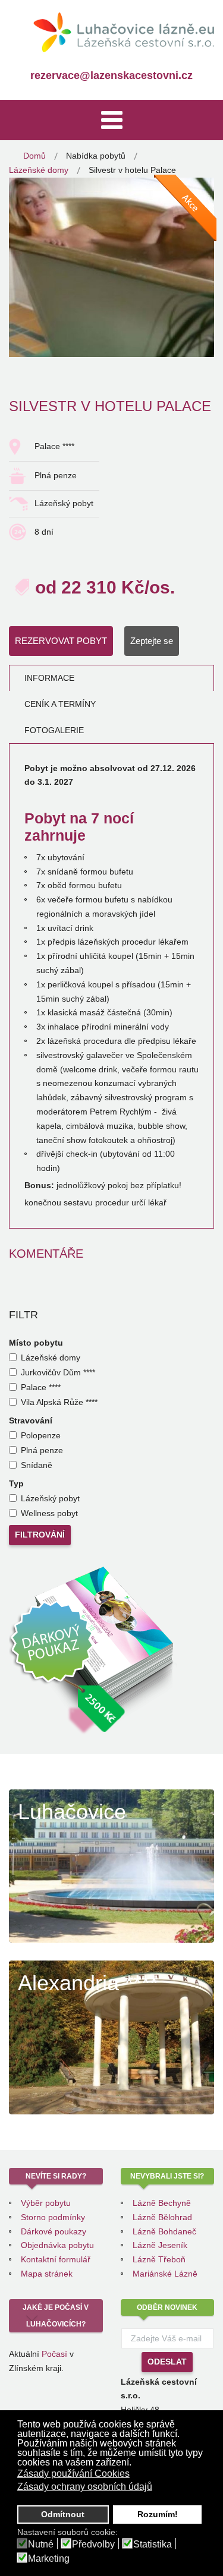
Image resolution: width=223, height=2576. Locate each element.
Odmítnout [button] (63, 2514)
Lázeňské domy (51, 1358)
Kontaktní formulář (56, 2259)
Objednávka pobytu (57, 2245)
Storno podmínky (53, 2217)
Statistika (153, 2545)
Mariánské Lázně (165, 2274)
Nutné (41, 2545)
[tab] (111, 678)
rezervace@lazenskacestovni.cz (111, 75)
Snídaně (37, 1465)
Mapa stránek (47, 2274)
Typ (16, 1483)
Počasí (54, 2354)
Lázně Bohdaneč (164, 2231)
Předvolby (93, 2545)
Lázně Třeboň (159, 2259)
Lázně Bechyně (162, 2203)
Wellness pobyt (49, 1513)
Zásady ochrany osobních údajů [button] (85, 2487)
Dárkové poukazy (54, 2231)
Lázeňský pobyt (50, 1498)
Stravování (31, 1420)
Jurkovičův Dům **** (58, 1372)
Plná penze (42, 1450)
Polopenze (41, 1435)
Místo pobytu (36, 1343)
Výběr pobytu (46, 2203)
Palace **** (41, 1387)
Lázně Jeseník (160, 2245)
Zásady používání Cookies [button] (73, 2474)
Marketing (49, 2559)
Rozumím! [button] (158, 2514)
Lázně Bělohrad (162, 2217)
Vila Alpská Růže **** (59, 1402)
